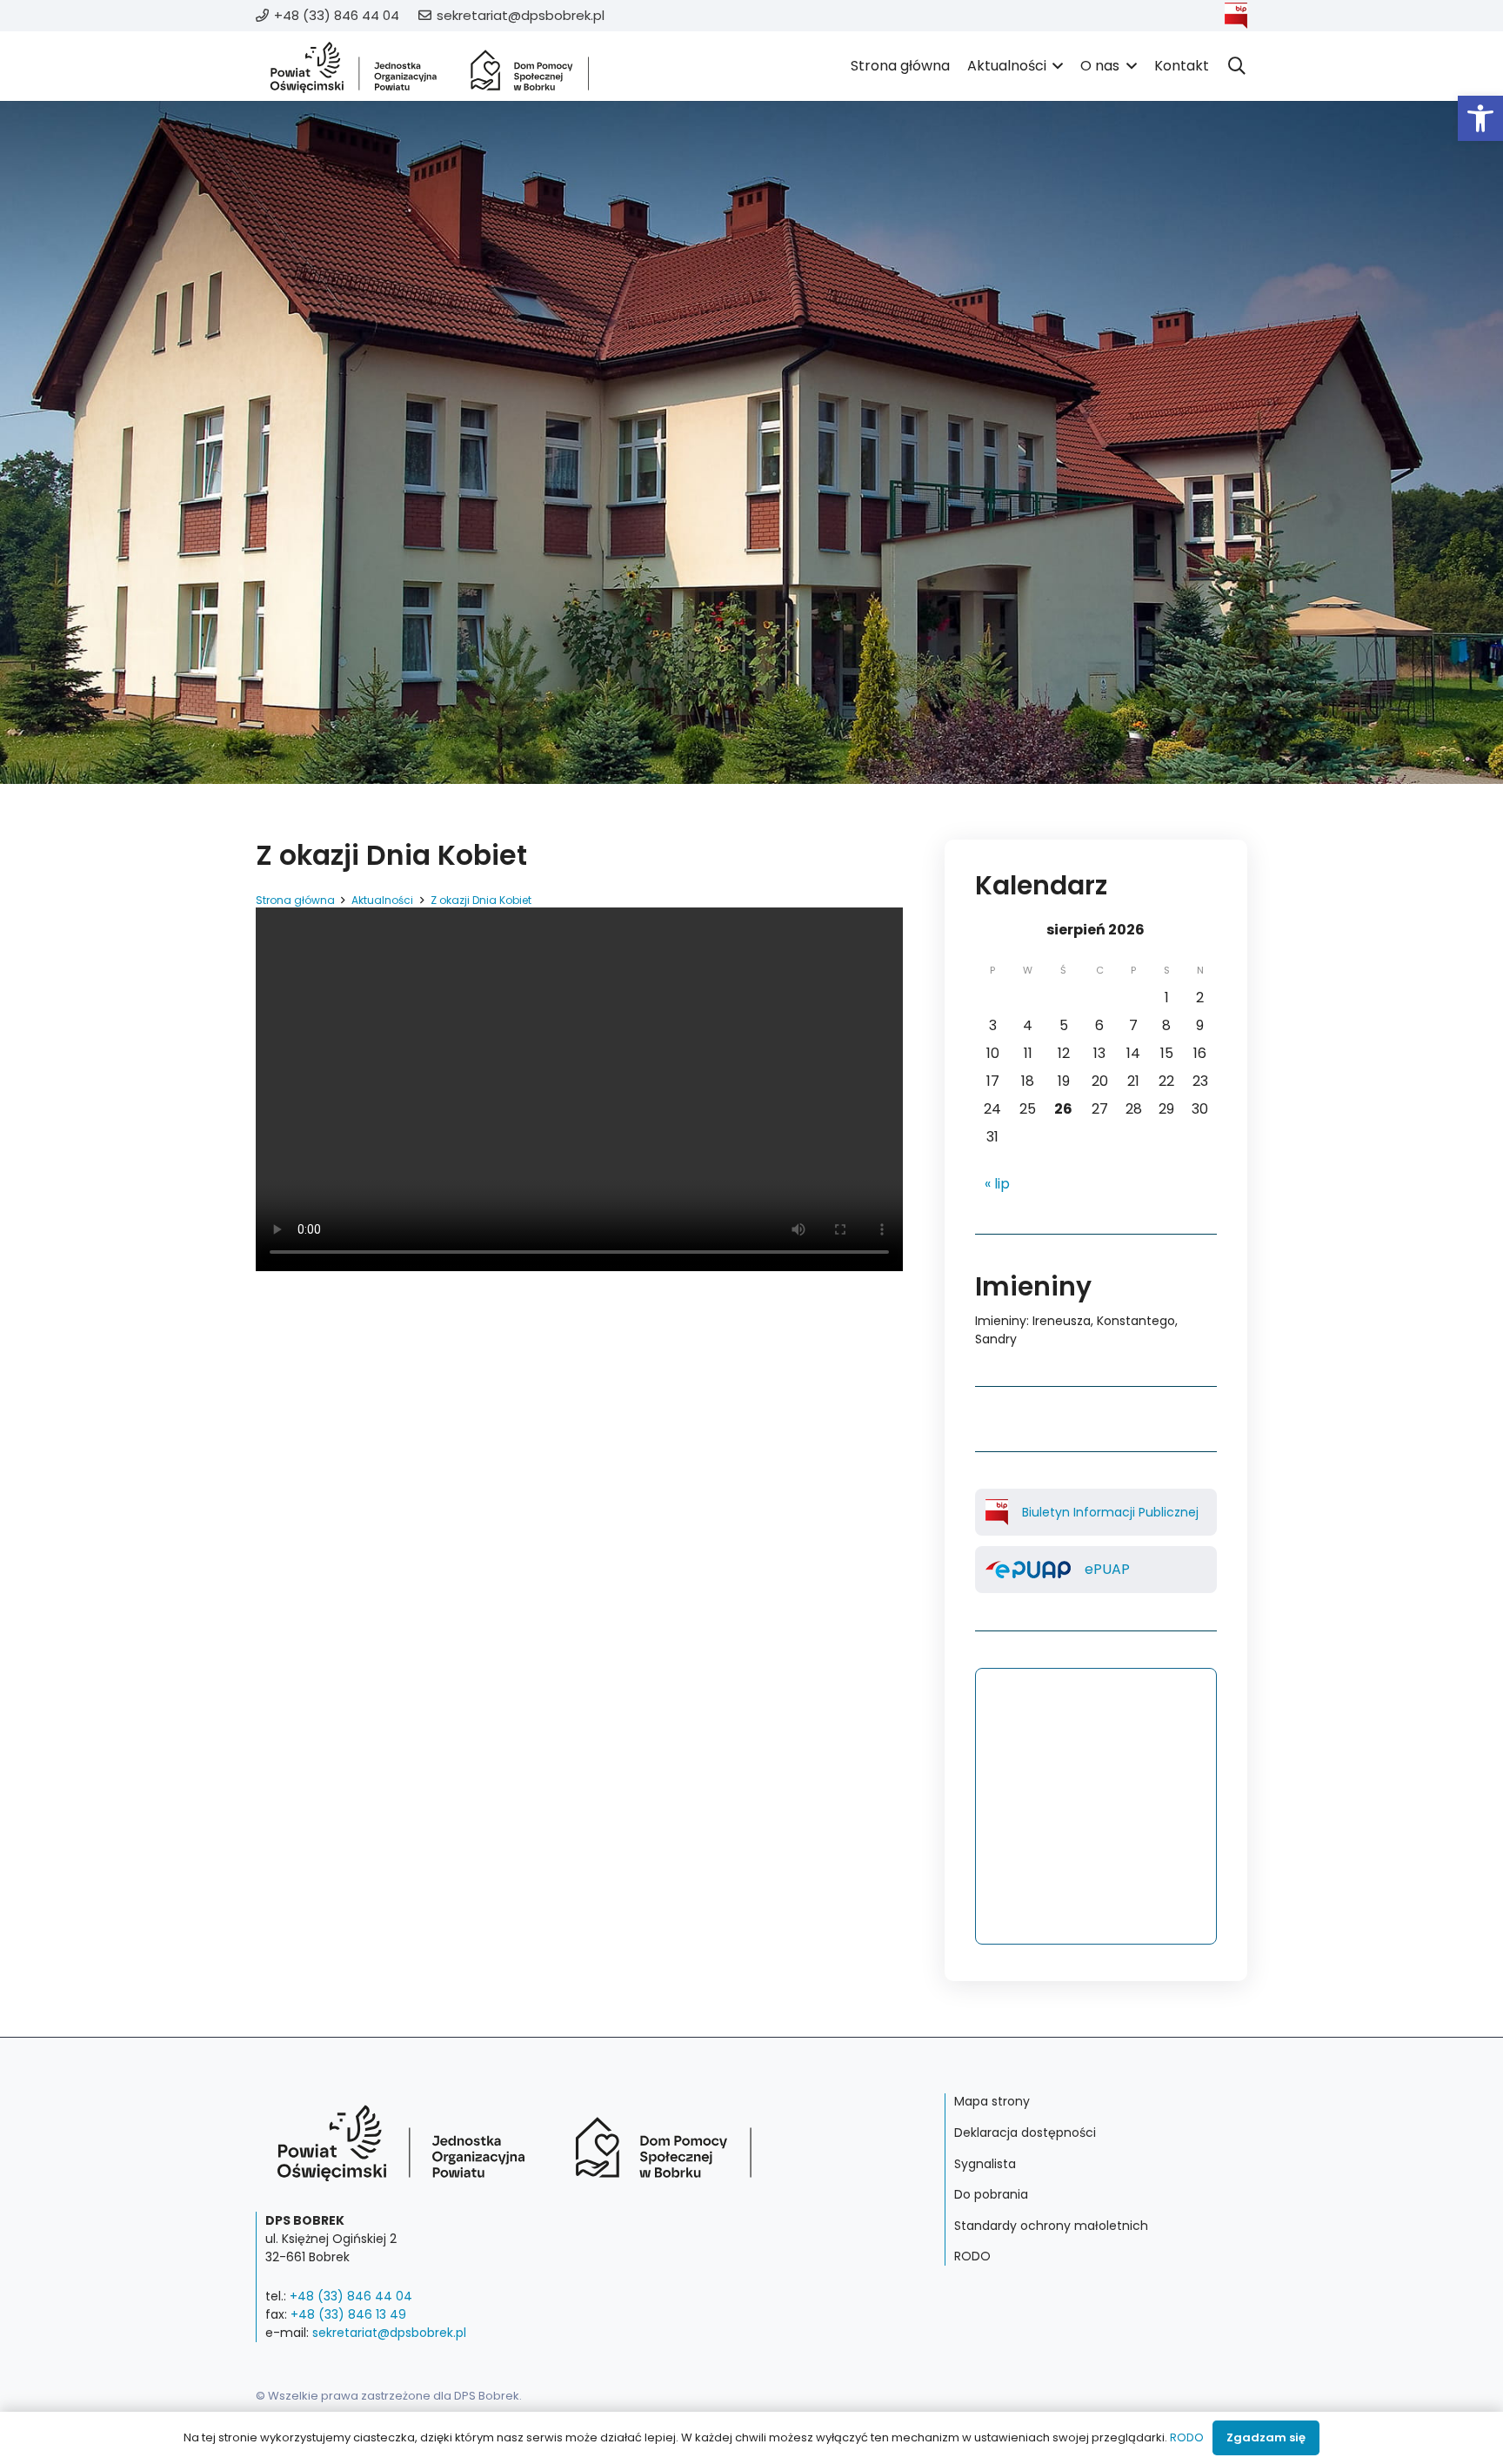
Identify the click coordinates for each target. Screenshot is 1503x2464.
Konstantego (1136, 1321)
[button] (1480, 118)
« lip (997, 1184)
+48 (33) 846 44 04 (351, 2296)
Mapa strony (992, 2101)
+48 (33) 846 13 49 (348, 2314)
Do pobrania (991, 2194)
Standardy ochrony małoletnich (1051, 2226)
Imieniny (1001, 1321)
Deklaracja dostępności (1025, 2133)
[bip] (1236, 16)
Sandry (996, 1339)
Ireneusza (1062, 1321)
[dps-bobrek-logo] (430, 67)
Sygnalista (985, 2164)
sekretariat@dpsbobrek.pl (389, 2333)
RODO (972, 2256)
